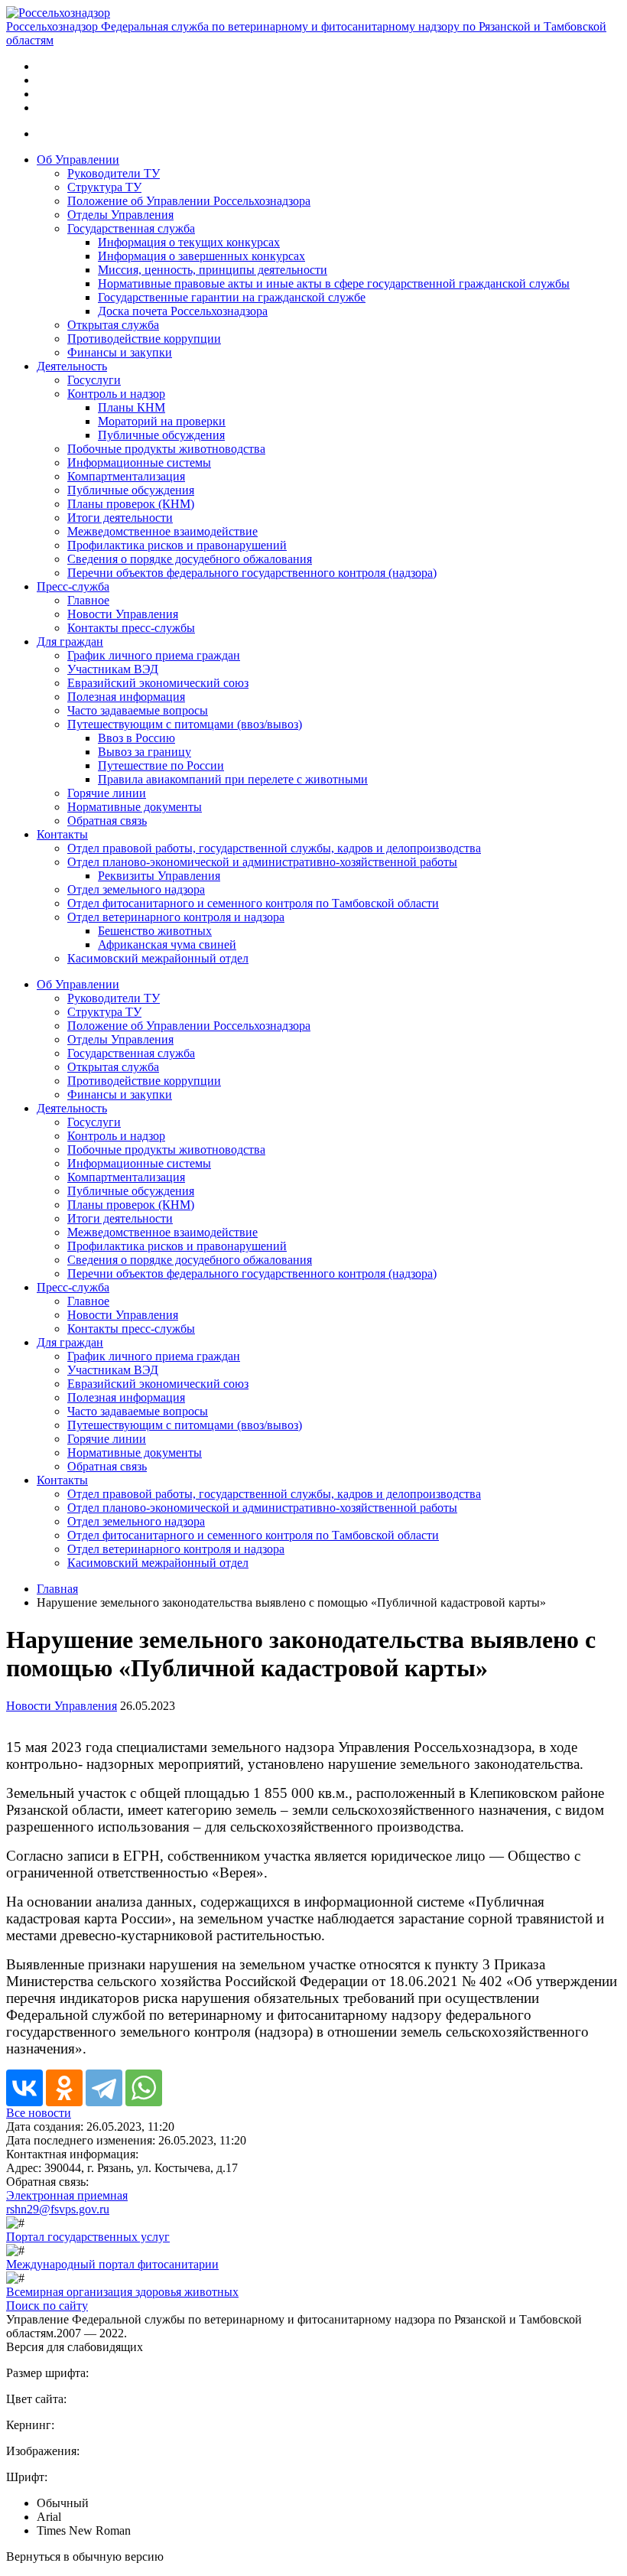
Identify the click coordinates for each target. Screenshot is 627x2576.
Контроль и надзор (116, 394)
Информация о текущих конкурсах (189, 242)
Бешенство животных (155, 931)
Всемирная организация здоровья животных (122, 2292)
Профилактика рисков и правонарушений (177, 545)
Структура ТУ (104, 187)
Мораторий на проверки (162, 421)
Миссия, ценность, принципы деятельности (213, 270)
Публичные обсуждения (161, 435)
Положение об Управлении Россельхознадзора (189, 201)
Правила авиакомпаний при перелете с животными (233, 779)
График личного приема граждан (154, 655)
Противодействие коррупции (144, 339)
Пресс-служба (73, 586)
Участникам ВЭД (113, 669)
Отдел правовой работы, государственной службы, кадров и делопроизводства (274, 848)
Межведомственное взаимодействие (162, 531)
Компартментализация (126, 476)
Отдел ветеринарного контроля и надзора (176, 917)
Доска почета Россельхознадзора (183, 311)
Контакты (62, 834)
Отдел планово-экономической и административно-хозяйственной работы (262, 862)
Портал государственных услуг (88, 2237)
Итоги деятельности (120, 518)
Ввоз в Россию (136, 738)
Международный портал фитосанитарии (112, 2264)
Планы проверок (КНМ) (131, 504)
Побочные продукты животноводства (166, 449)
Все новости (39, 2113)
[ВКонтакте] (24, 2088)
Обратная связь (107, 821)
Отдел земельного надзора (136, 889)
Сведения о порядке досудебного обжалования (190, 559)
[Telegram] (104, 2088)
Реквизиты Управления (159, 876)
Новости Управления (123, 614)
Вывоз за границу (145, 752)
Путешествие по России (161, 765)
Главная (57, 1589)
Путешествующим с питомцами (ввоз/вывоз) (185, 724)
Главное (88, 600)
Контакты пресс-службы (131, 628)
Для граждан (70, 642)
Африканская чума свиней (167, 944)
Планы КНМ (132, 407)
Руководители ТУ (114, 173)
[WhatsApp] (144, 2088)
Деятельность (72, 366)
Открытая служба (113, 325)
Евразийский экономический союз (158, 683)
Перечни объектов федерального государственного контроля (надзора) (252, 573)
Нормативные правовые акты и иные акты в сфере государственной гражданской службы (334, 283)
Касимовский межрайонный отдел (158, 958)
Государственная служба (131, 228)
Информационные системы (139, 462)
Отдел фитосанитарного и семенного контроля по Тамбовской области (253, 903)
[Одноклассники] (64, 2088)
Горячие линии (107, 793)
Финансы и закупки (120, 352)
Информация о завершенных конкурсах (201, 256)
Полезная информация (126, 697)
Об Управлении (78, 160)
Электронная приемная (67, 2195)
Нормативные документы (135, 807)
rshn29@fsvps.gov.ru (58, 2209)
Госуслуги (94, 380)
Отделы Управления (120, 215)
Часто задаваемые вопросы (138, 710)
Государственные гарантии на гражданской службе (232, 297)
